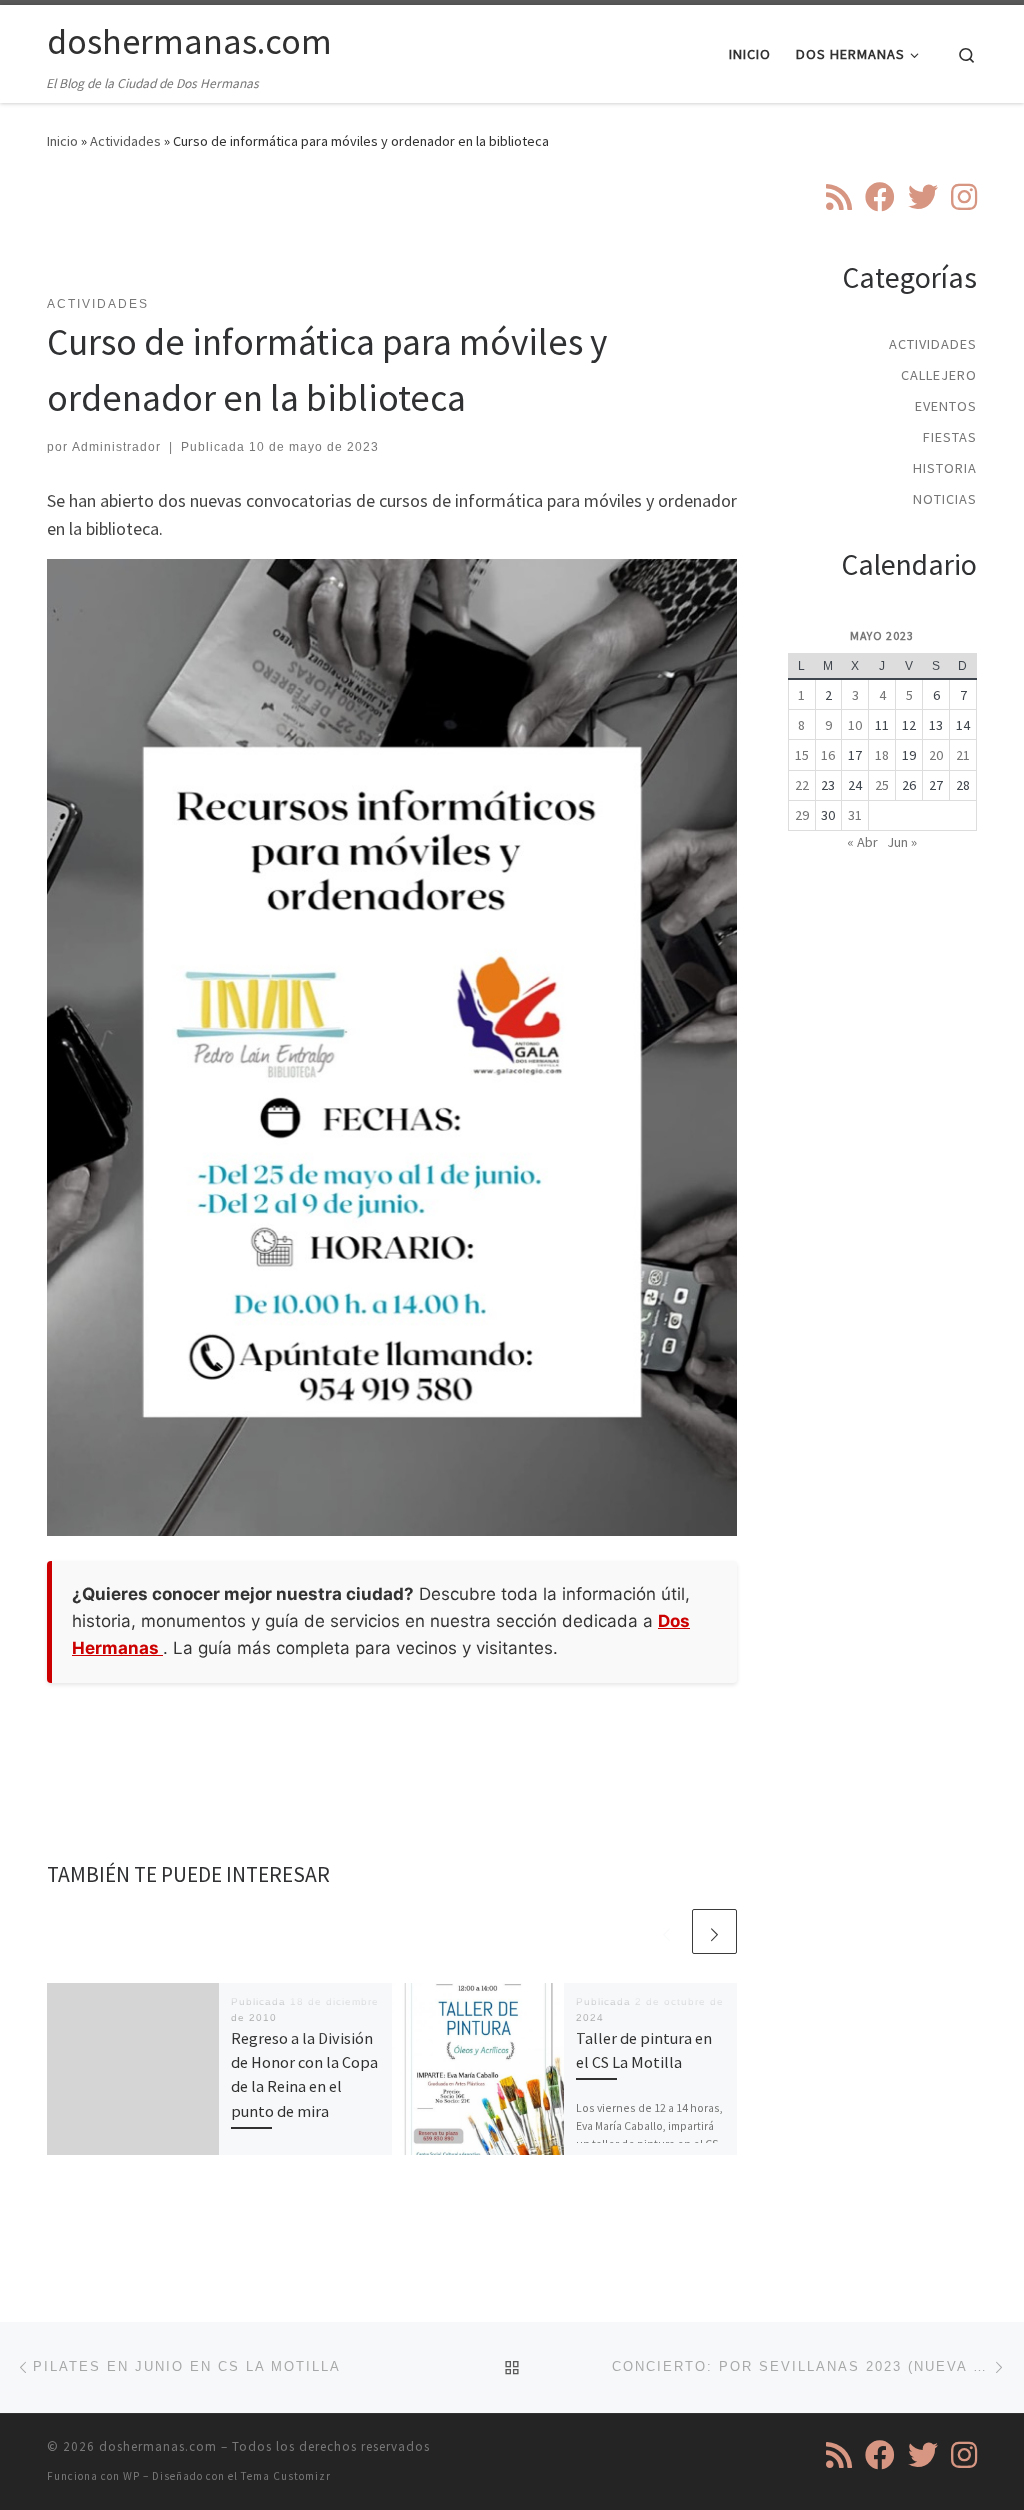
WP (131, 2476)
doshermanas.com (158, 2446)
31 (855, 815)
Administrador (116, 447)
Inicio (62, 141)
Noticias (945, 499)
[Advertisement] (411, 235)
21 (963, 755)
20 (936, 755)
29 (802, 815)
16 (828, 755)
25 (882, 785)
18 (882, 755)
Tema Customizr (286, 2476)
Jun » (902, 842)
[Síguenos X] (923, 197)
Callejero (939, 375)
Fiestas (950, 437)
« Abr (862, 842)
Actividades (125, 141)
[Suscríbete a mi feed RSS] (839, 197)
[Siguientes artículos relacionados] (714, 1931)
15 (802, 755)
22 (802, 785)
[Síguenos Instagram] (964, 197)
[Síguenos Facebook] (880, 197)
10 (855, 725)
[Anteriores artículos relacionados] (666, 1931)
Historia (945, 468)
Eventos (946, 406)
